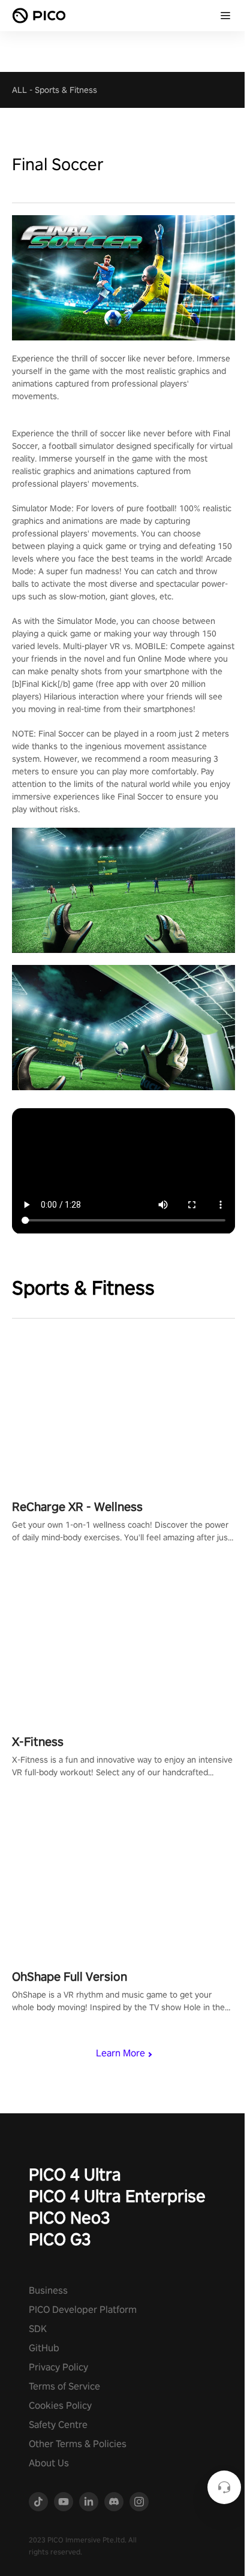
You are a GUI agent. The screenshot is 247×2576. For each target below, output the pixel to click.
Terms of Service (64, 2386)
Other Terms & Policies (78, 2444)
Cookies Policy (60, 2405)
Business (48, 2290)
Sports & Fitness (66, 90)
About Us (49, 2463)
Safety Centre (58, 2425)
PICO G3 (60, 2239)
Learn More (121, 2053)
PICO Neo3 (70, 2217)
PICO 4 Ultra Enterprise (117, 2196)
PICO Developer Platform (83, 2310)
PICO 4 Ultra (75, 2174)
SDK (38, 2329)
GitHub (44, 2348)
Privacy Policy (58, 2367)
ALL (19, 90)
